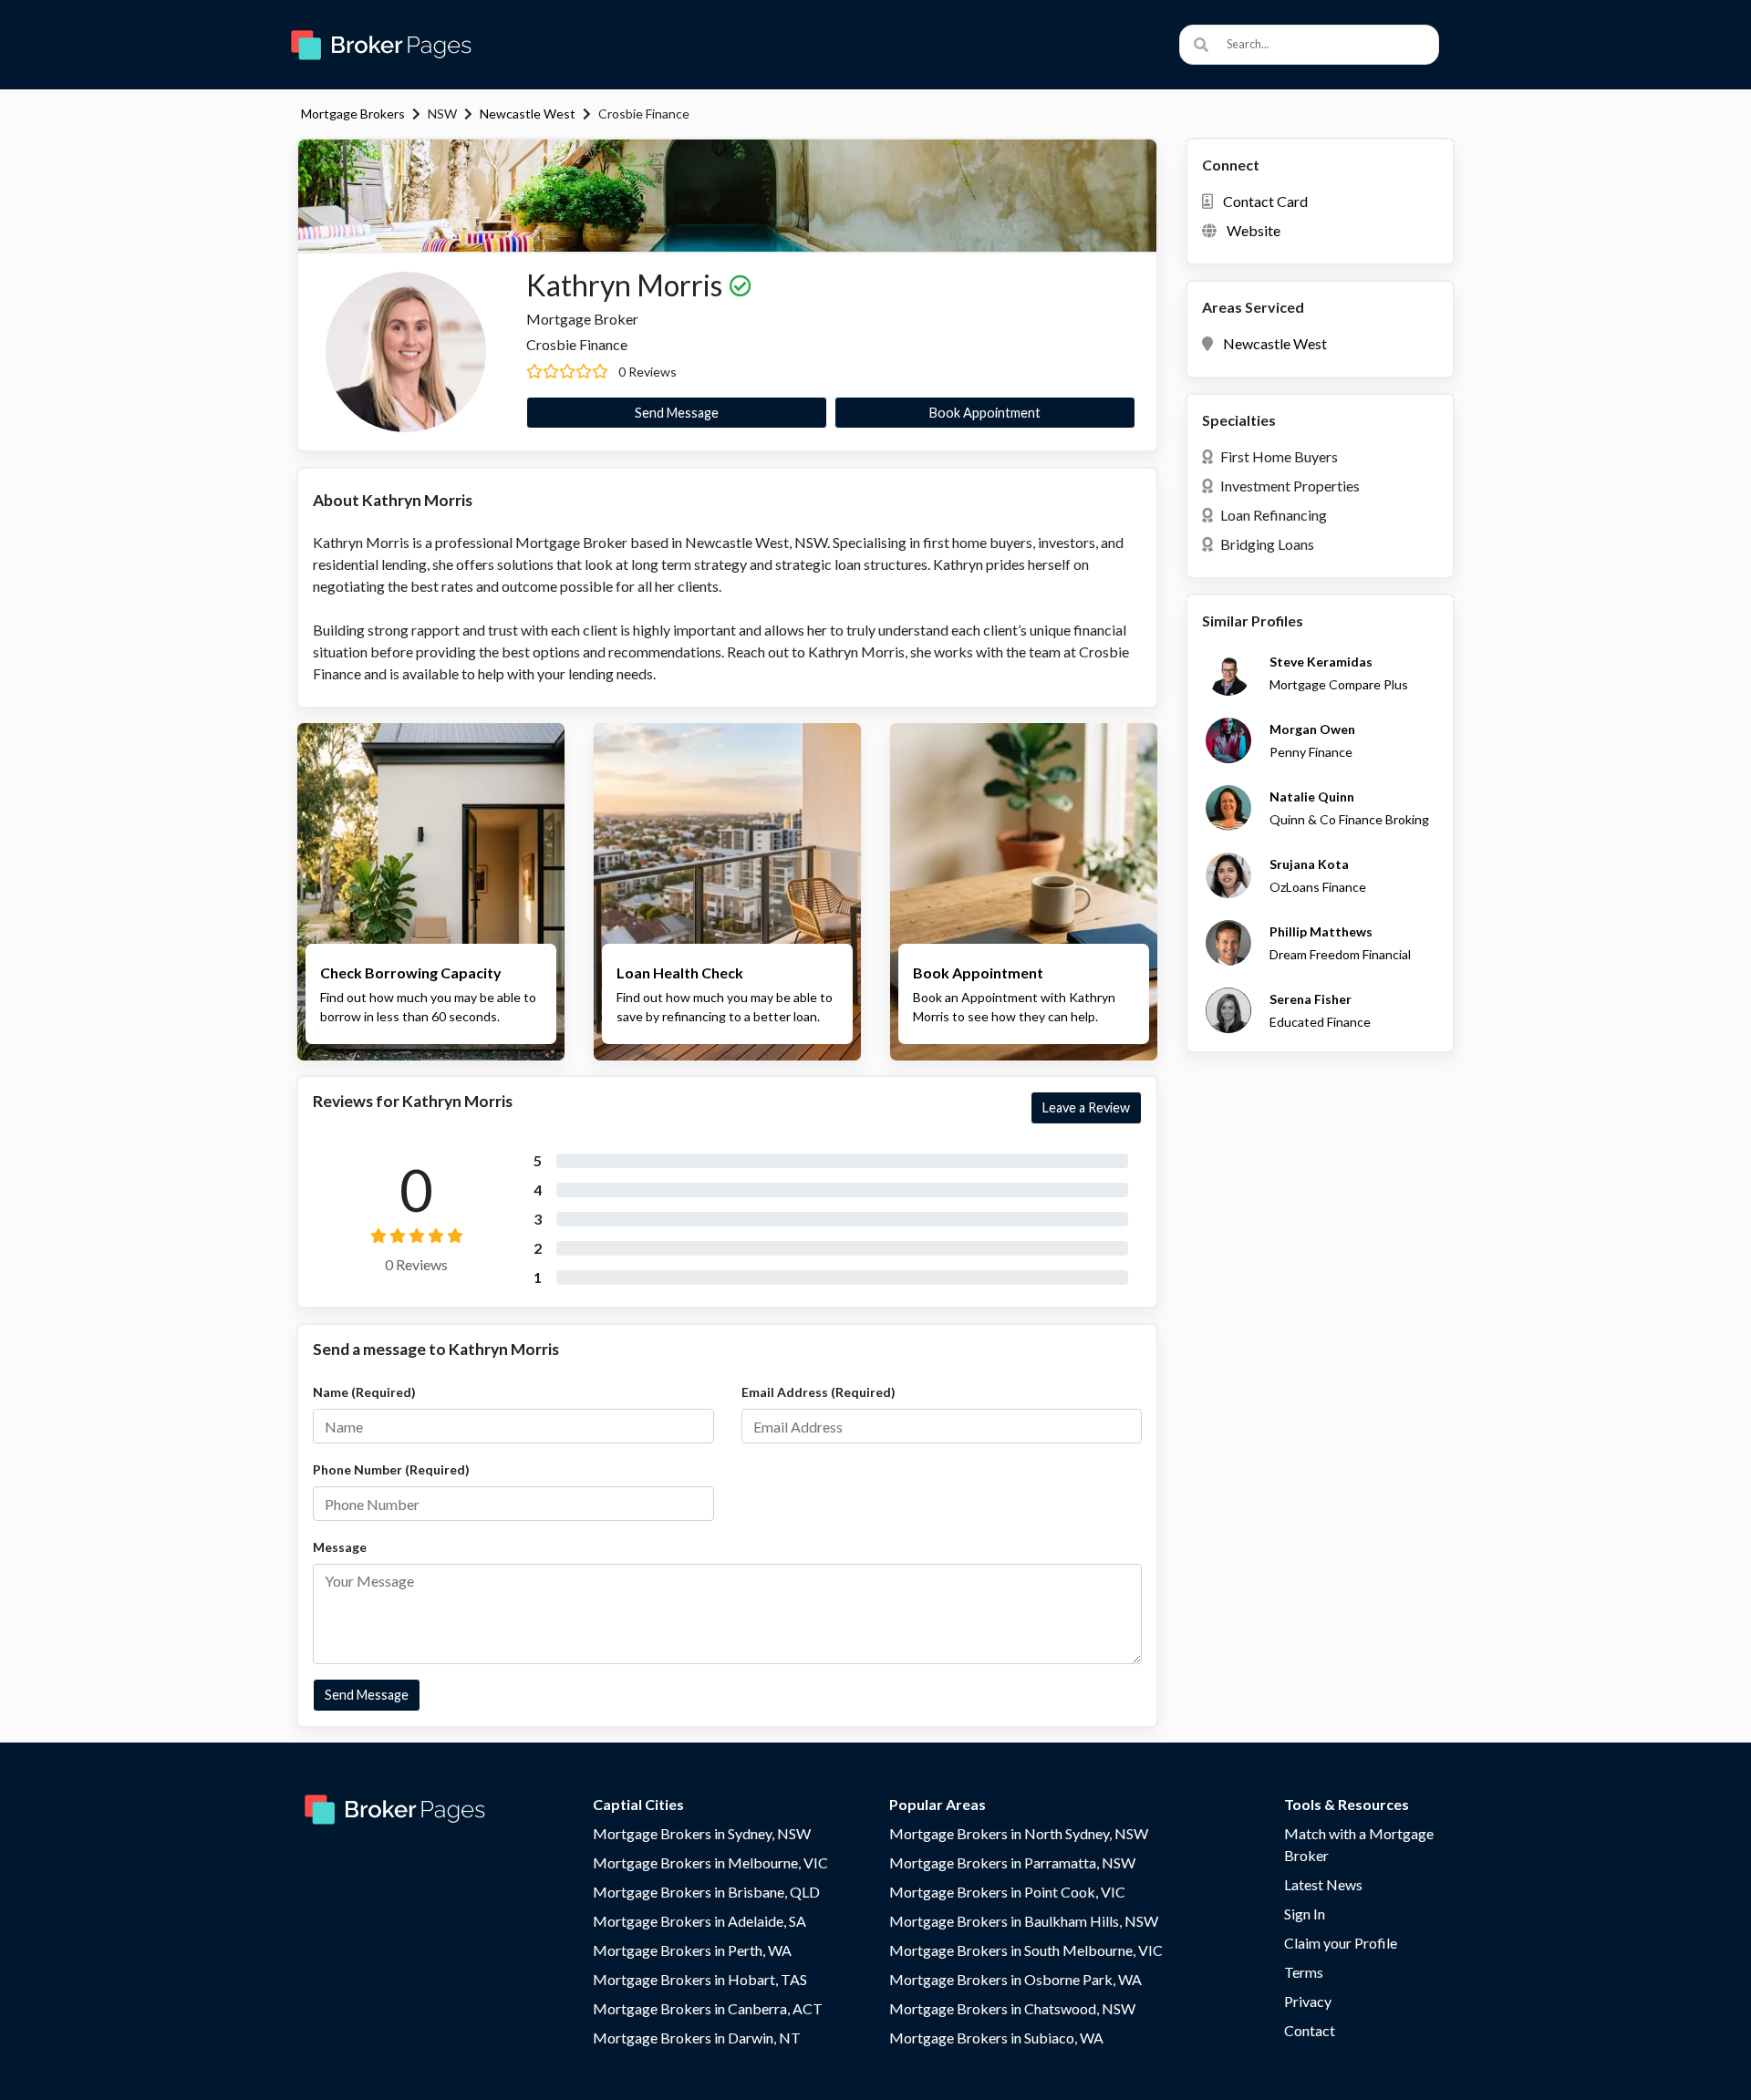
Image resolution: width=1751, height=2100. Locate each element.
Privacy (1308, 2001)
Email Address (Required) (819, 1392)
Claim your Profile (1341, 1943)
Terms (1304, 1972)
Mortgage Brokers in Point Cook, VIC (1007, 1892)
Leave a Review (1086, 1107)
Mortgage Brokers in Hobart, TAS (700, 1979)
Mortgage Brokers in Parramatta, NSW (1012, 1862)
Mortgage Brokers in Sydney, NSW (702, 1833)
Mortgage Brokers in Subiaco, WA (996, 2038)
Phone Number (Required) (391, 1469)
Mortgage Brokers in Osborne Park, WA (1015, 1979)
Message (340, 1547)
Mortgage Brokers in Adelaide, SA (699, 1921)
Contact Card (1265, 201)
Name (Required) (364, 1392)
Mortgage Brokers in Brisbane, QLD (706, 1892)
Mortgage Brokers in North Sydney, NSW (1019, 1833)
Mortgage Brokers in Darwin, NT (697, 2038)
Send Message (677, 413)
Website (1254, 230)
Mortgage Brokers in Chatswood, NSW (1012, 2008)
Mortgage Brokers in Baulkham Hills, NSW (1024, 1921)
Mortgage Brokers (353, 114)
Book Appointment (985, 413)
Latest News (1323, 1884)
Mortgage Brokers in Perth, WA (692, 1950)
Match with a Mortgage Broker (1359, 1844)
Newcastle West (528, 114)
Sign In (1305, 1914)
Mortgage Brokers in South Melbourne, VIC (1026, 1950)
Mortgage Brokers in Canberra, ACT (708, 2008)
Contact (1310, 2030)
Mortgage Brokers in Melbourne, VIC (710, 1862)
